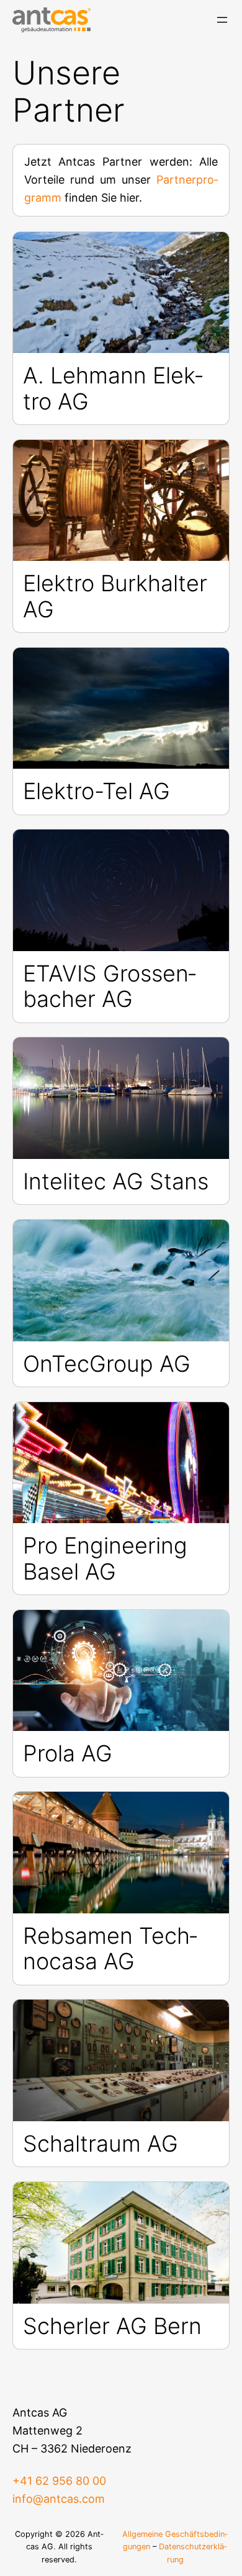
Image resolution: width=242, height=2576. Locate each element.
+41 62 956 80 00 (59, 2481)
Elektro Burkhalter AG (115, 597)
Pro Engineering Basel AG (105, 1559)
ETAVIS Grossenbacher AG (110, 987)
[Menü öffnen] (222, 20)
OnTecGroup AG (107, 1364)
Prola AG (68, 1754)
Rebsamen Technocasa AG (110, 1949)
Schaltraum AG (101, 2144)
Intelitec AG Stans (116, 1182)
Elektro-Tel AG (96, 791)
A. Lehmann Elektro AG (113, 389)
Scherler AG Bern (112, 2326)
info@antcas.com (59, 2499)
